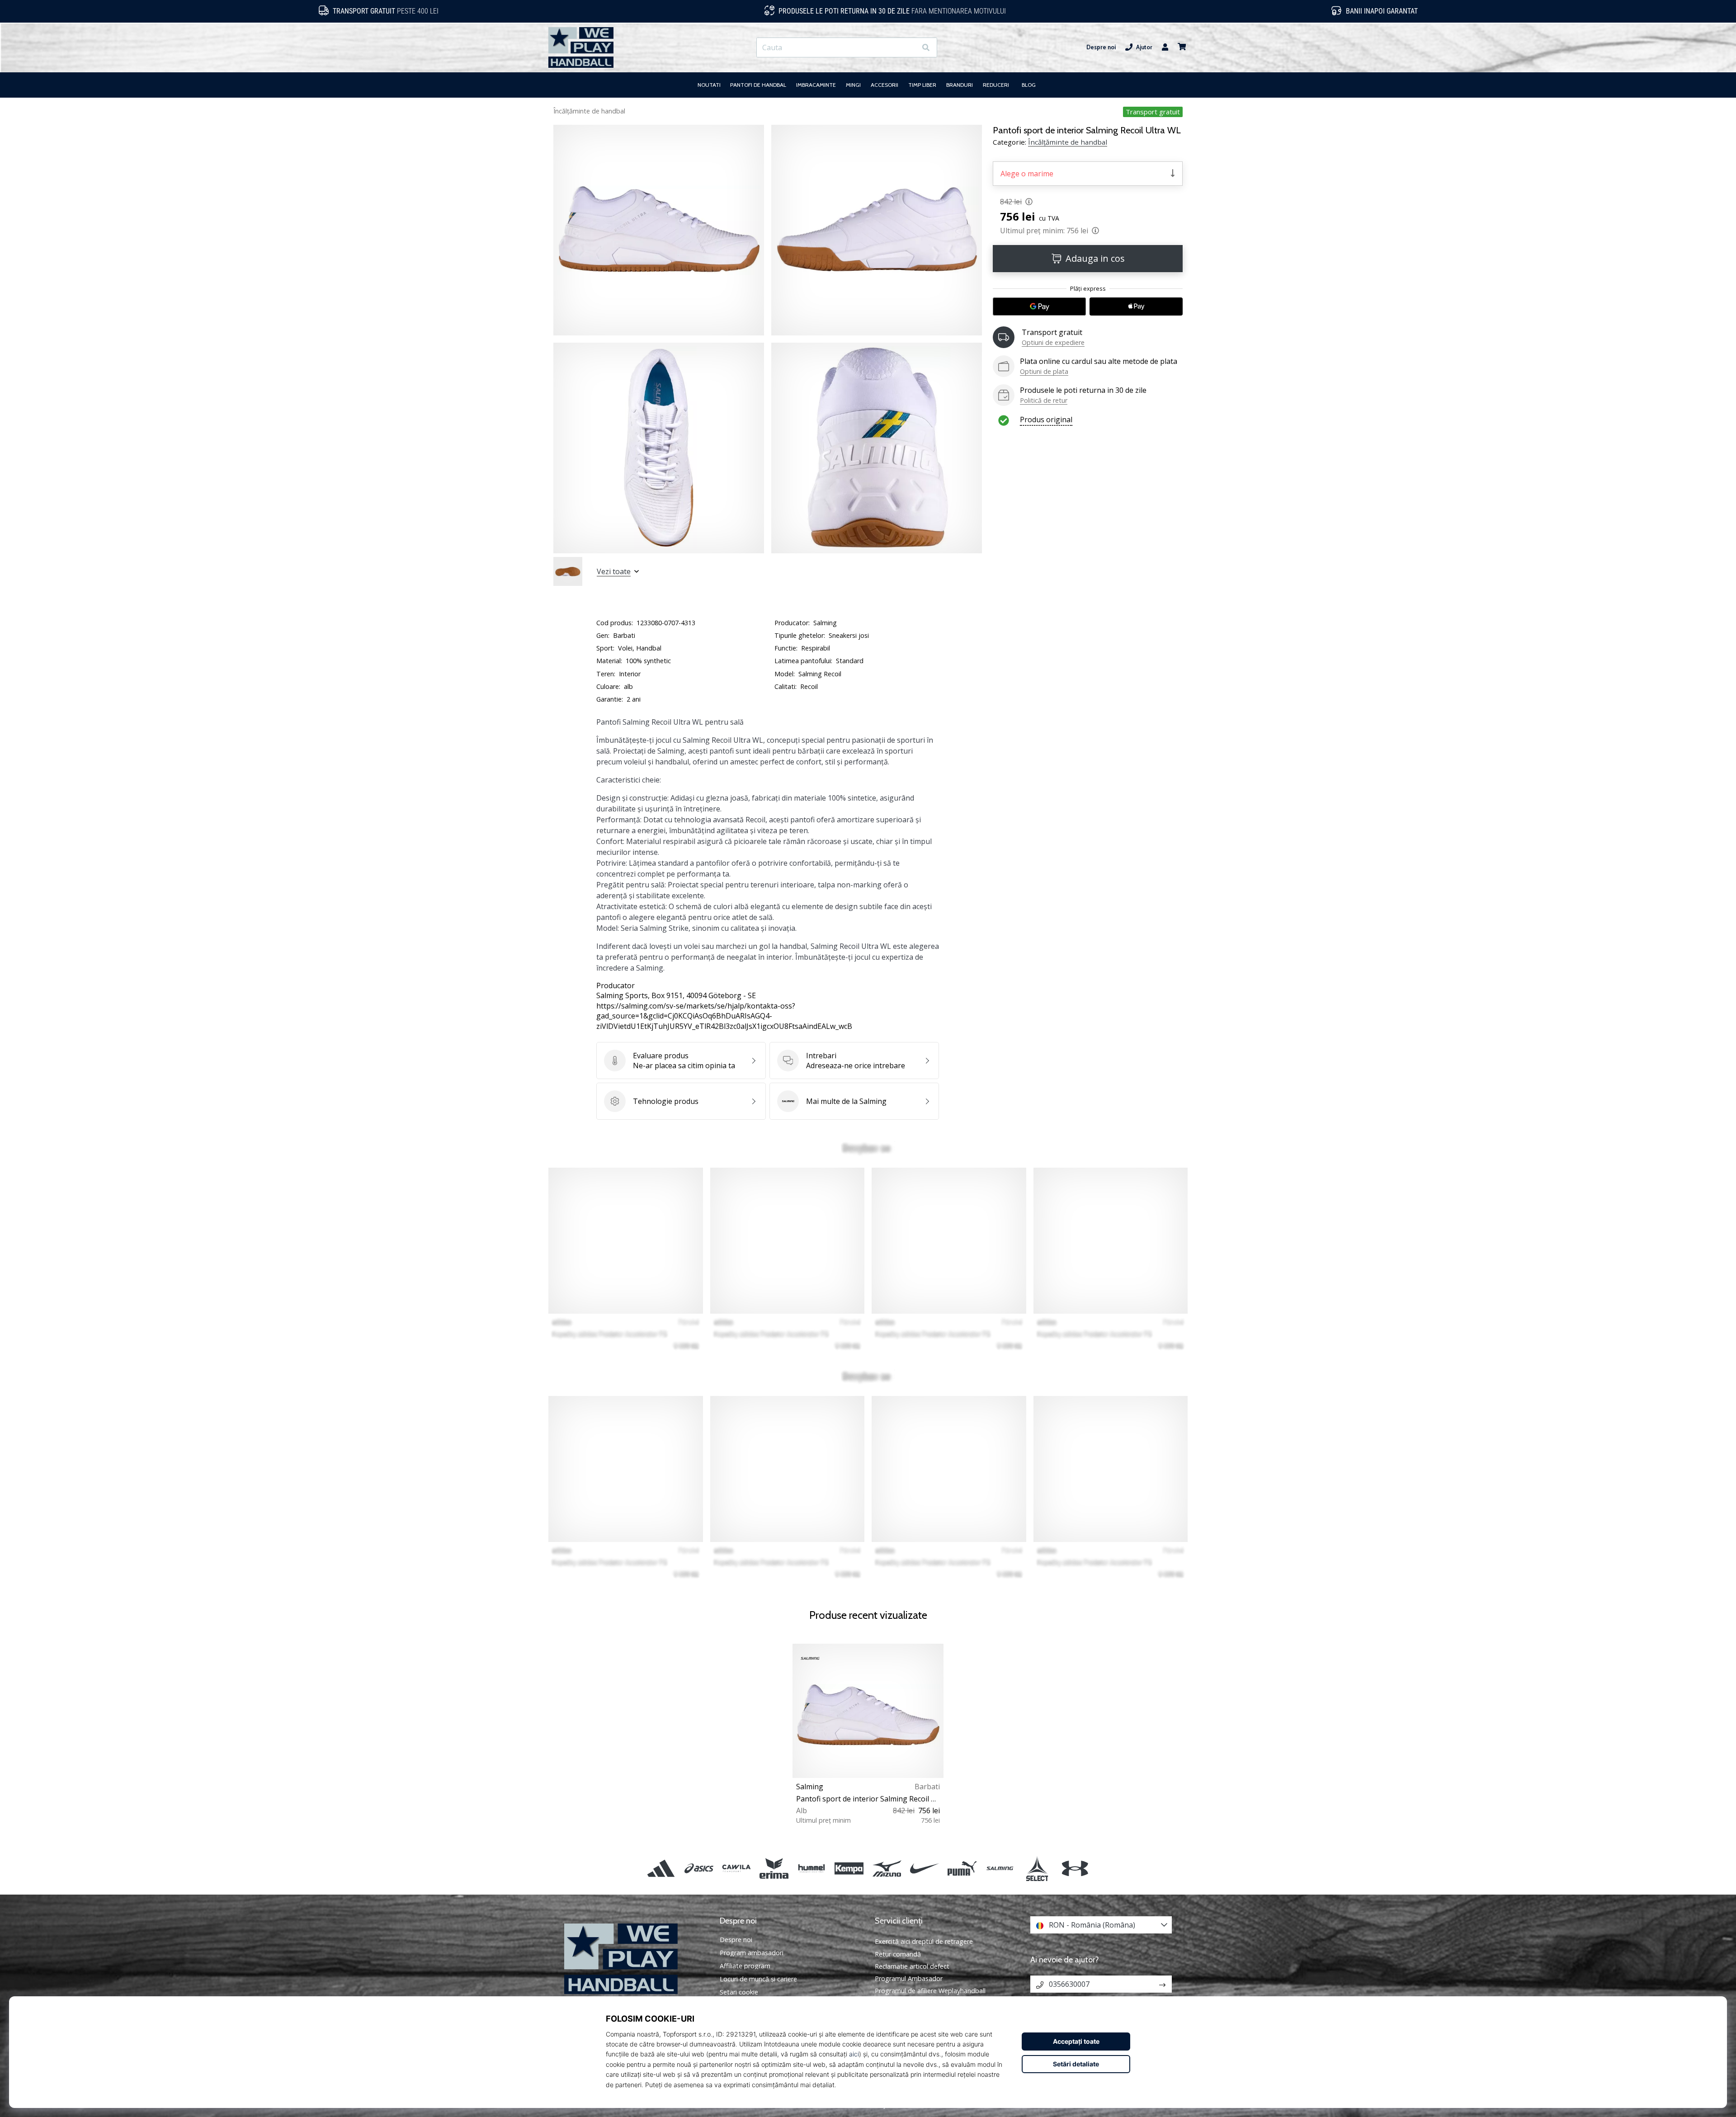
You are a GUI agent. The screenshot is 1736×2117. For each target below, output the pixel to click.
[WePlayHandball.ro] (635, 1959)
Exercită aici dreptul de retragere (924, 1941)
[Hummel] (812, 1869)
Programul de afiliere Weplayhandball (930, 1991)
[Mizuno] (887, 1869)
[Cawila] (736, 1869)
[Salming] (1000, 1869)
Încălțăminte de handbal (589, 111)
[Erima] (774, 1869)
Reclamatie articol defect (912, 1966)
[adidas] (661, 1869)
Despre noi (1101, 47)
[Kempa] (849, 1869)
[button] (909, 48)
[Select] (1037, 1869)
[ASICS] (699, 1869)
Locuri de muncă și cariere (758, 1979)
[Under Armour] (1075, 1869)
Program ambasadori (752, 1953)
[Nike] (924, 1869)
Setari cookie (739, 1992)
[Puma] (962, 1869)
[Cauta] (926, 48)
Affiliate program (745, 1966)
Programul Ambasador (909, 1978)
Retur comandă (898, 1954)
